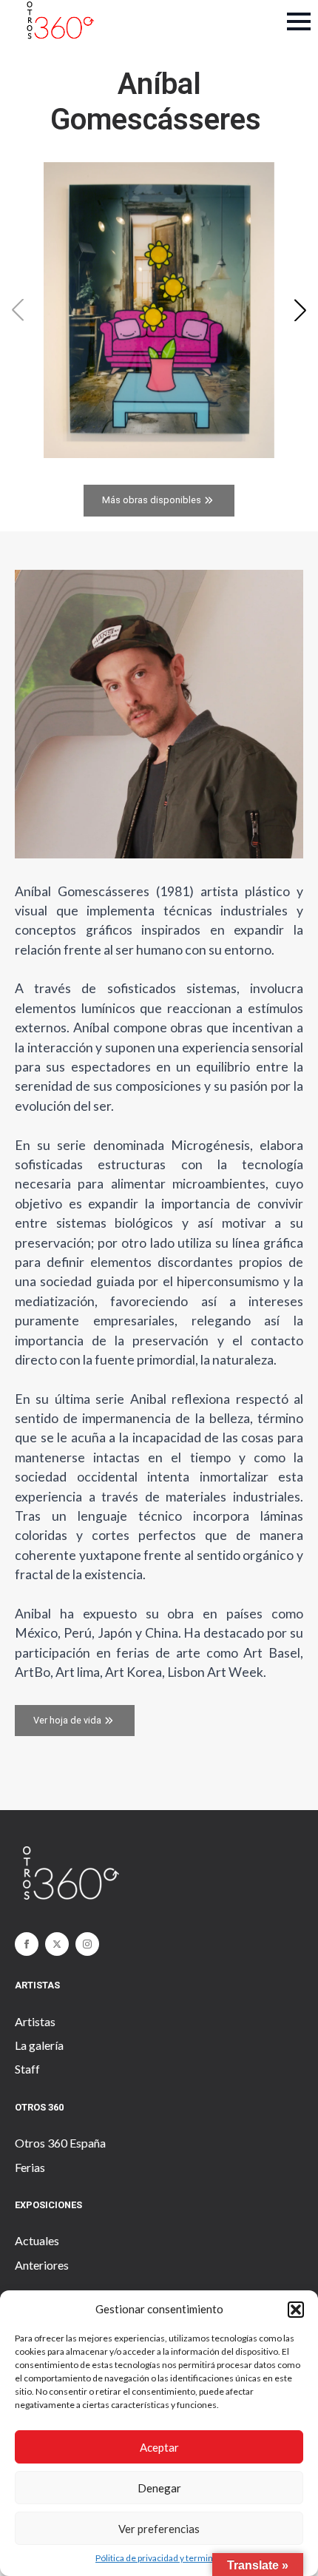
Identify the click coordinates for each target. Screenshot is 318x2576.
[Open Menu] (299, 21)
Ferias (30, 2167)
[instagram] (87, 1944)
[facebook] (27, 1944)
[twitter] (57, 1944)
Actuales (37, 2240)
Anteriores (42, 2265)
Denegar (159, 2488)
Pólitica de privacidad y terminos (159, 2558)
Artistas (35, 2021)
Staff (27, 2069)
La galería (39, 2045)
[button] (296, 2310)
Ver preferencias (159, 2529)
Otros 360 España (60, 2143)
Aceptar (159, 2447)
